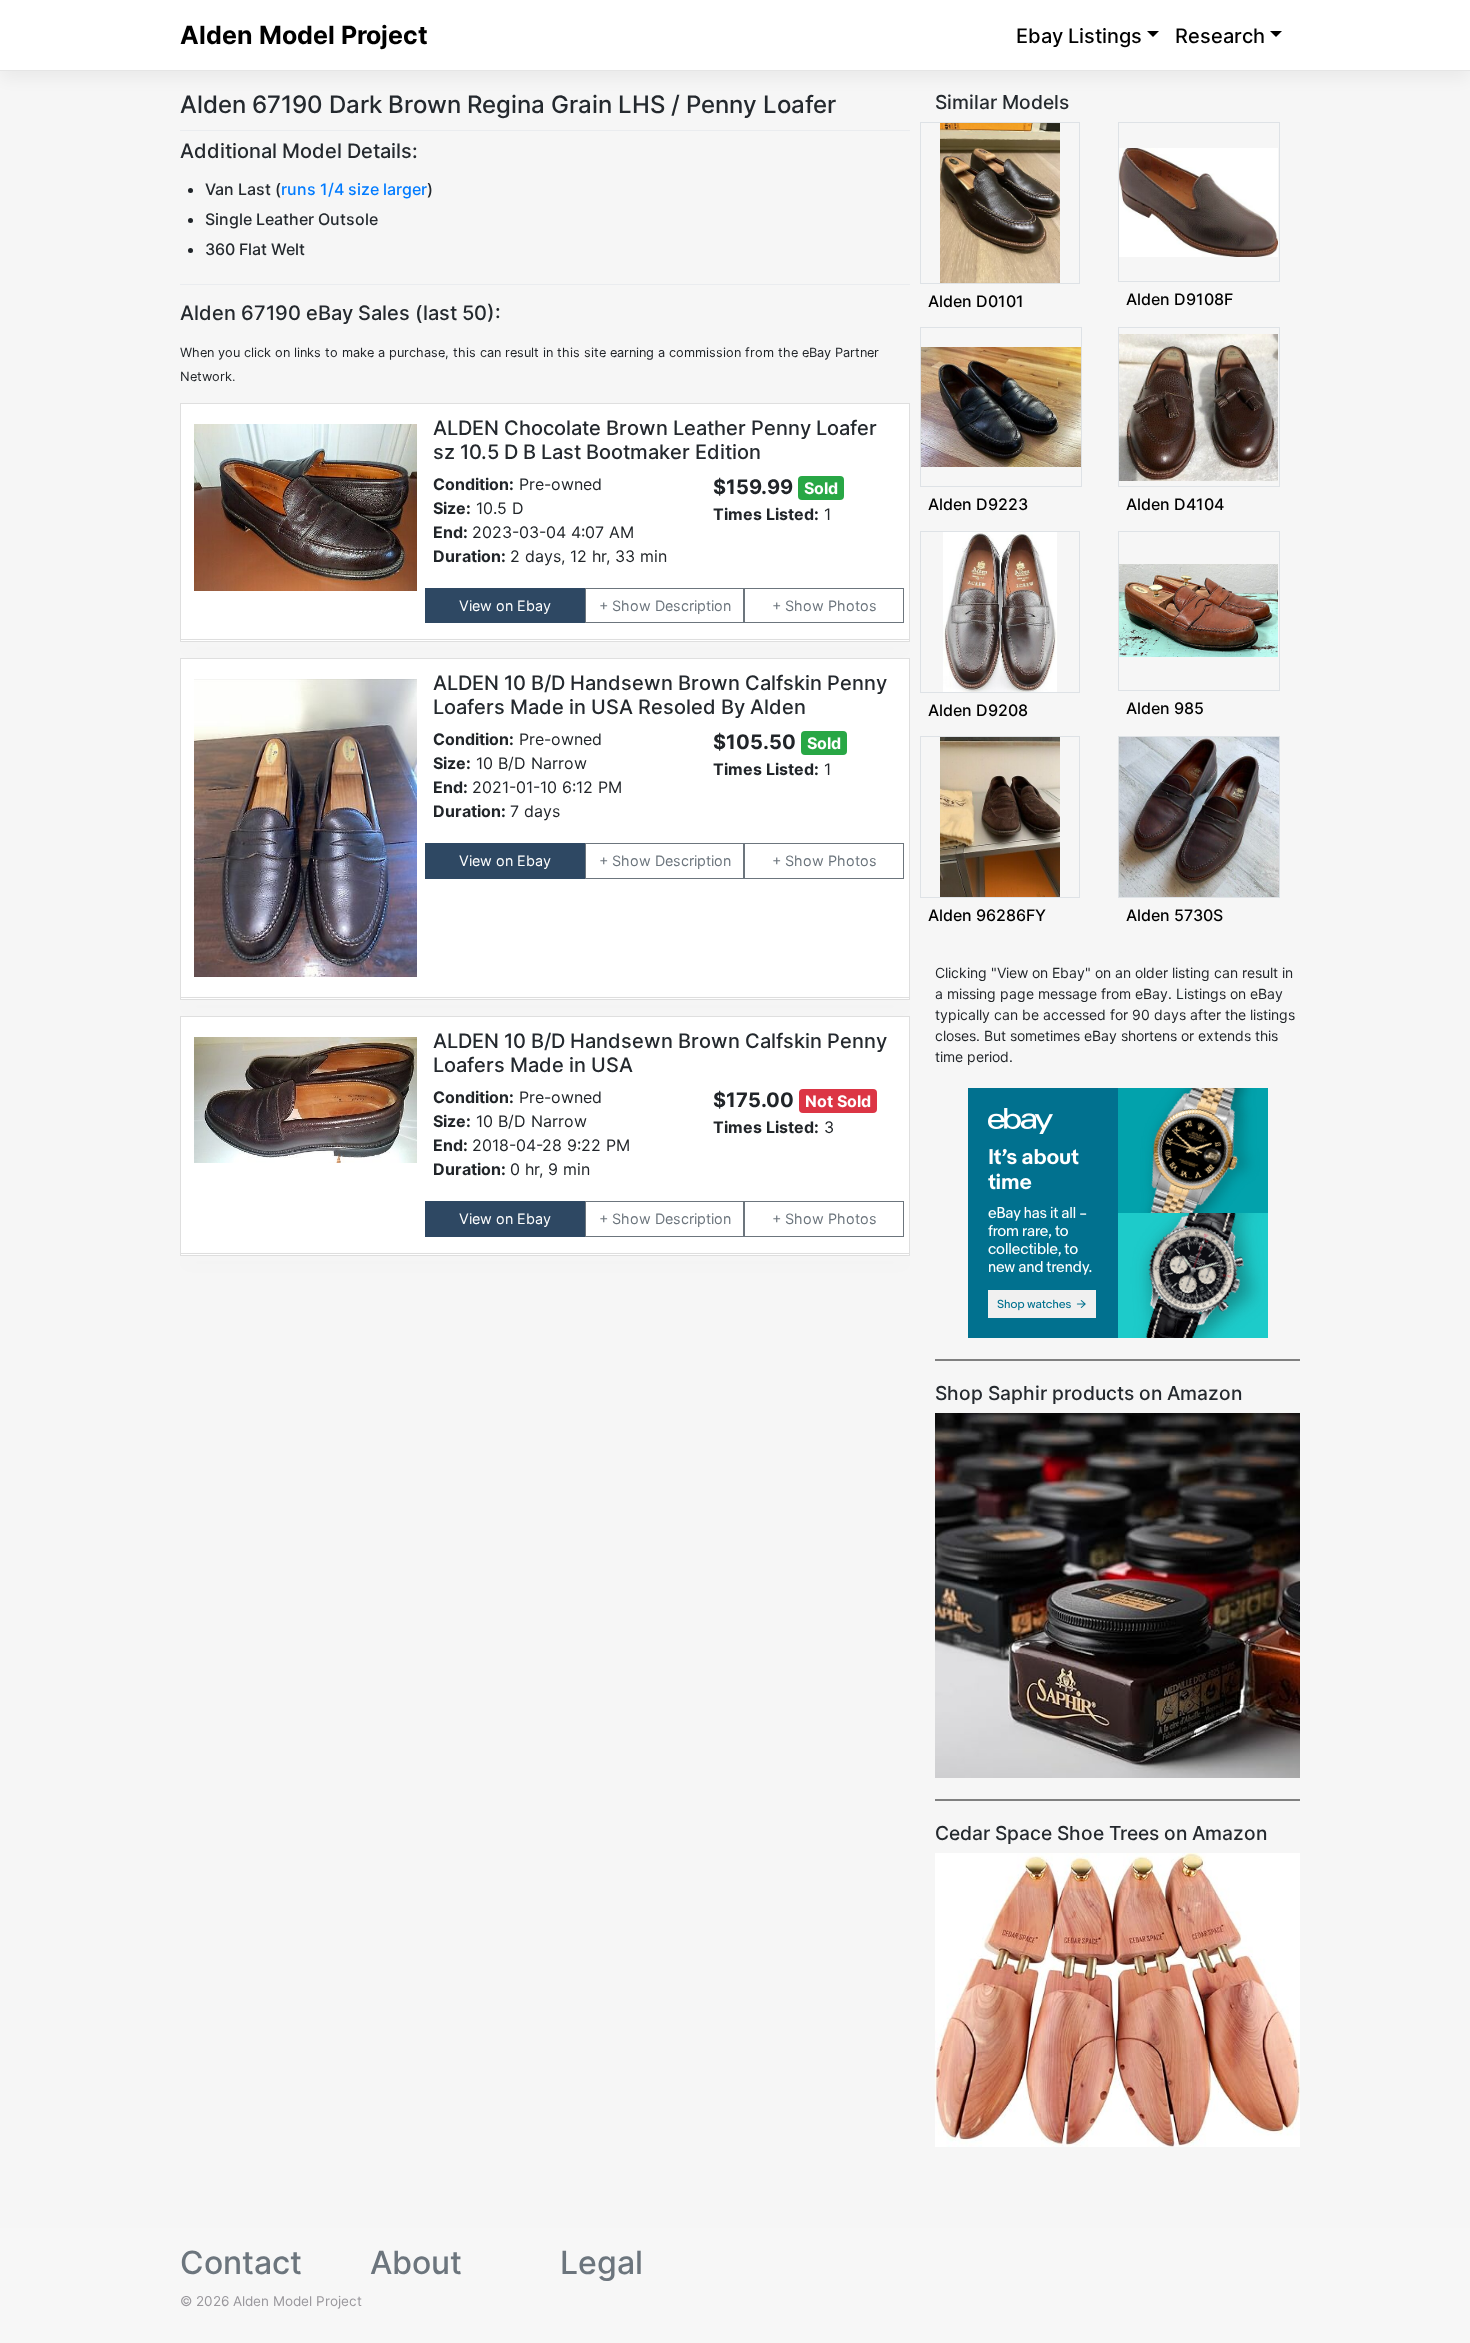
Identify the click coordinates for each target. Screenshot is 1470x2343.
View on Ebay (505, 605)
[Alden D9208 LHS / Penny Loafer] (1000, 609)
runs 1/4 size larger (354, 189)
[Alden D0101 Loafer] (1000, 201)
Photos (852, 605)
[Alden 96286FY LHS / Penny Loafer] (1000, 815)
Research (1220, 36)
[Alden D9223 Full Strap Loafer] (1001, 405)
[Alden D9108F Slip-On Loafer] (1199, 200)
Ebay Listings (1079, 36)
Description (693, 605)
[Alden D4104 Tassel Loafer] (1199, 405)
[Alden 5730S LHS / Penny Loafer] (1199, 815)
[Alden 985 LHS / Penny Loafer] (1199, 608)
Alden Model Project (304, 35)
